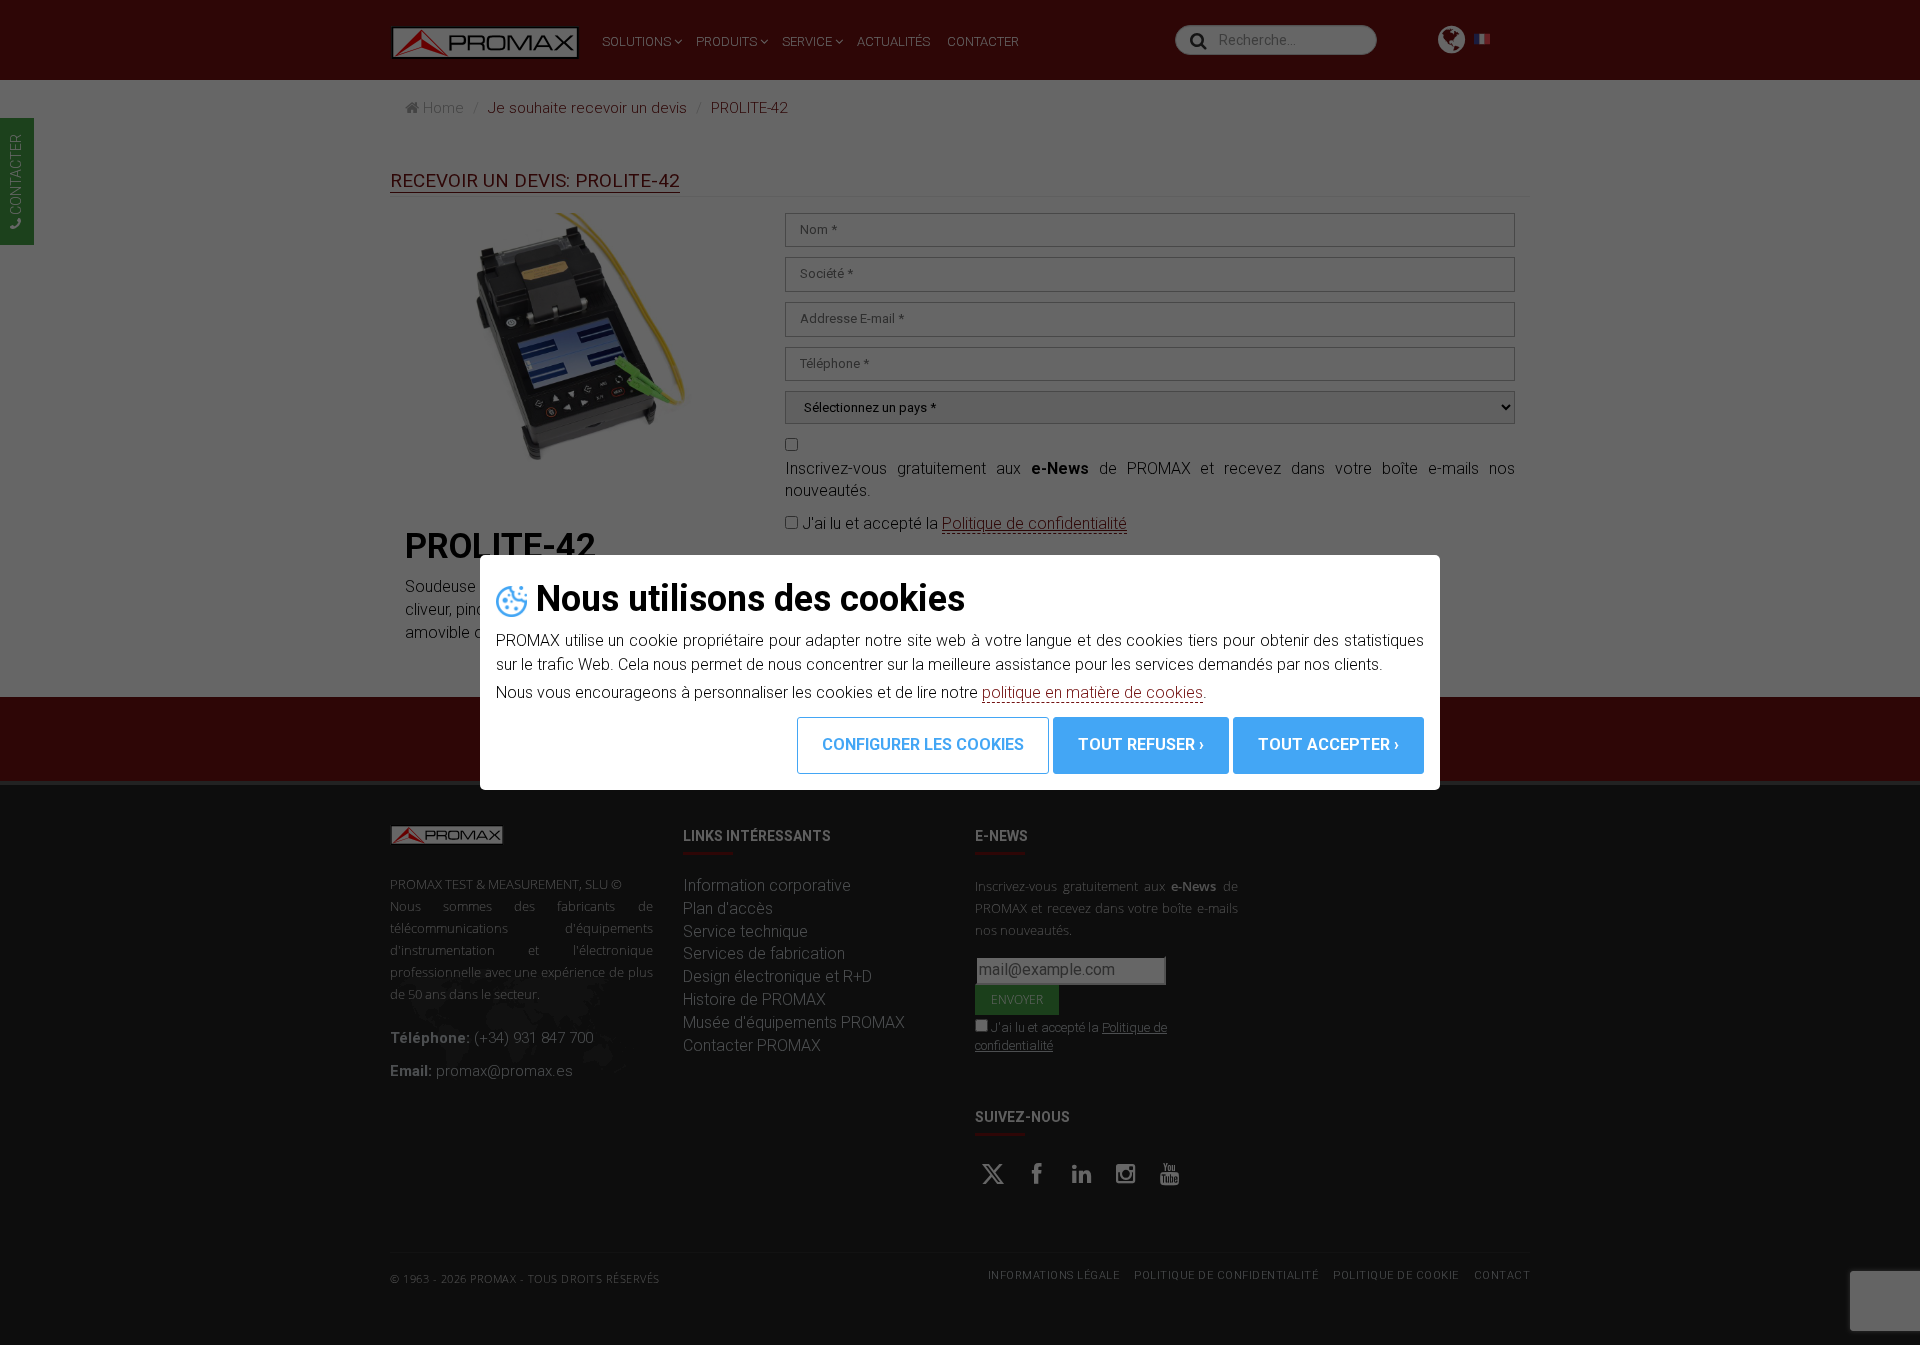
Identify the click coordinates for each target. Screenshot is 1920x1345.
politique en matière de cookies (1092, 692)
